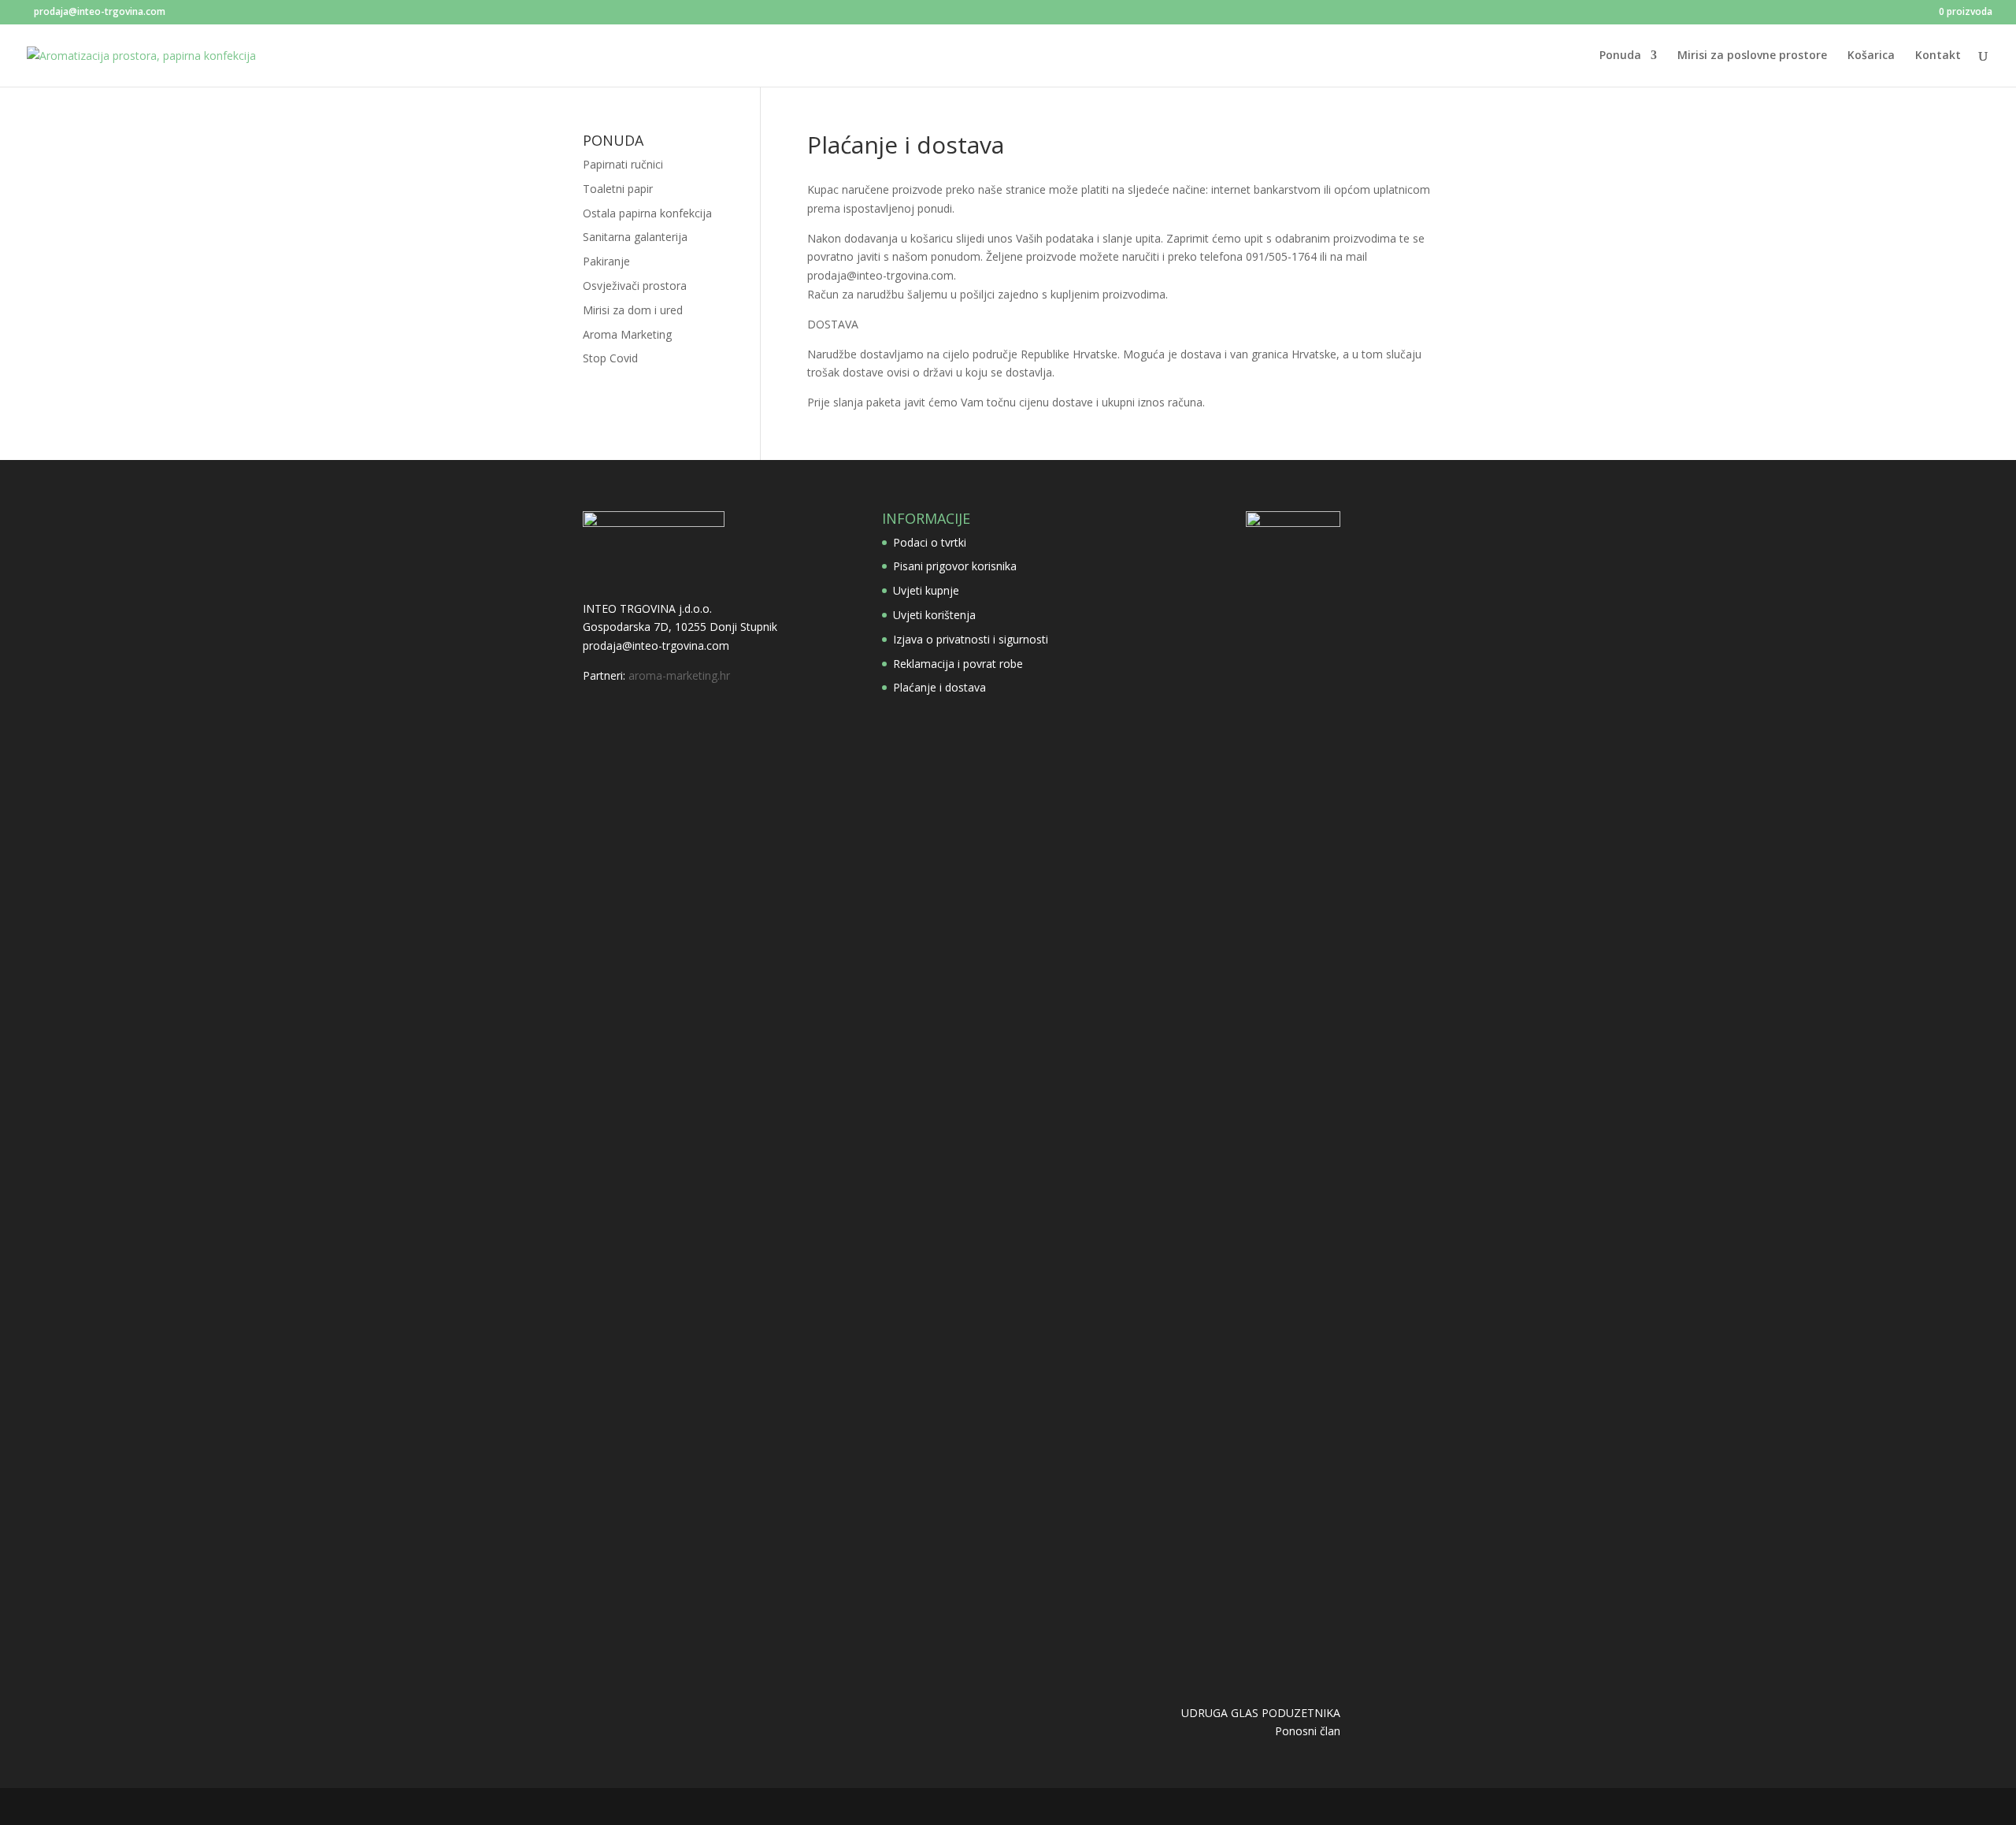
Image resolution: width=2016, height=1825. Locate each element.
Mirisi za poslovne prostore (1752, 56)
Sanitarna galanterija (635, 237)
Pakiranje (606, 261)
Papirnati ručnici (623, 164)
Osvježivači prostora (635, 286)
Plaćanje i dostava (939, 687)
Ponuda (1620, 56)
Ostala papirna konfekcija (647, 213)
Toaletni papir (618, 189)
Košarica (1871, 56)
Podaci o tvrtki (930, 542)
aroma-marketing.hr (679, 675)
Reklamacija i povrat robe (958, 664)
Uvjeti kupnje (926, 590)
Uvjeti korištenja (934, 615)
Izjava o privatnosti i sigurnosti (971, 639)
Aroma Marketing (627, 334)
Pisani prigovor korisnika (955, 566)
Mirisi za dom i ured (633, 310)
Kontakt (1938, 56)
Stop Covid (610, 358)
